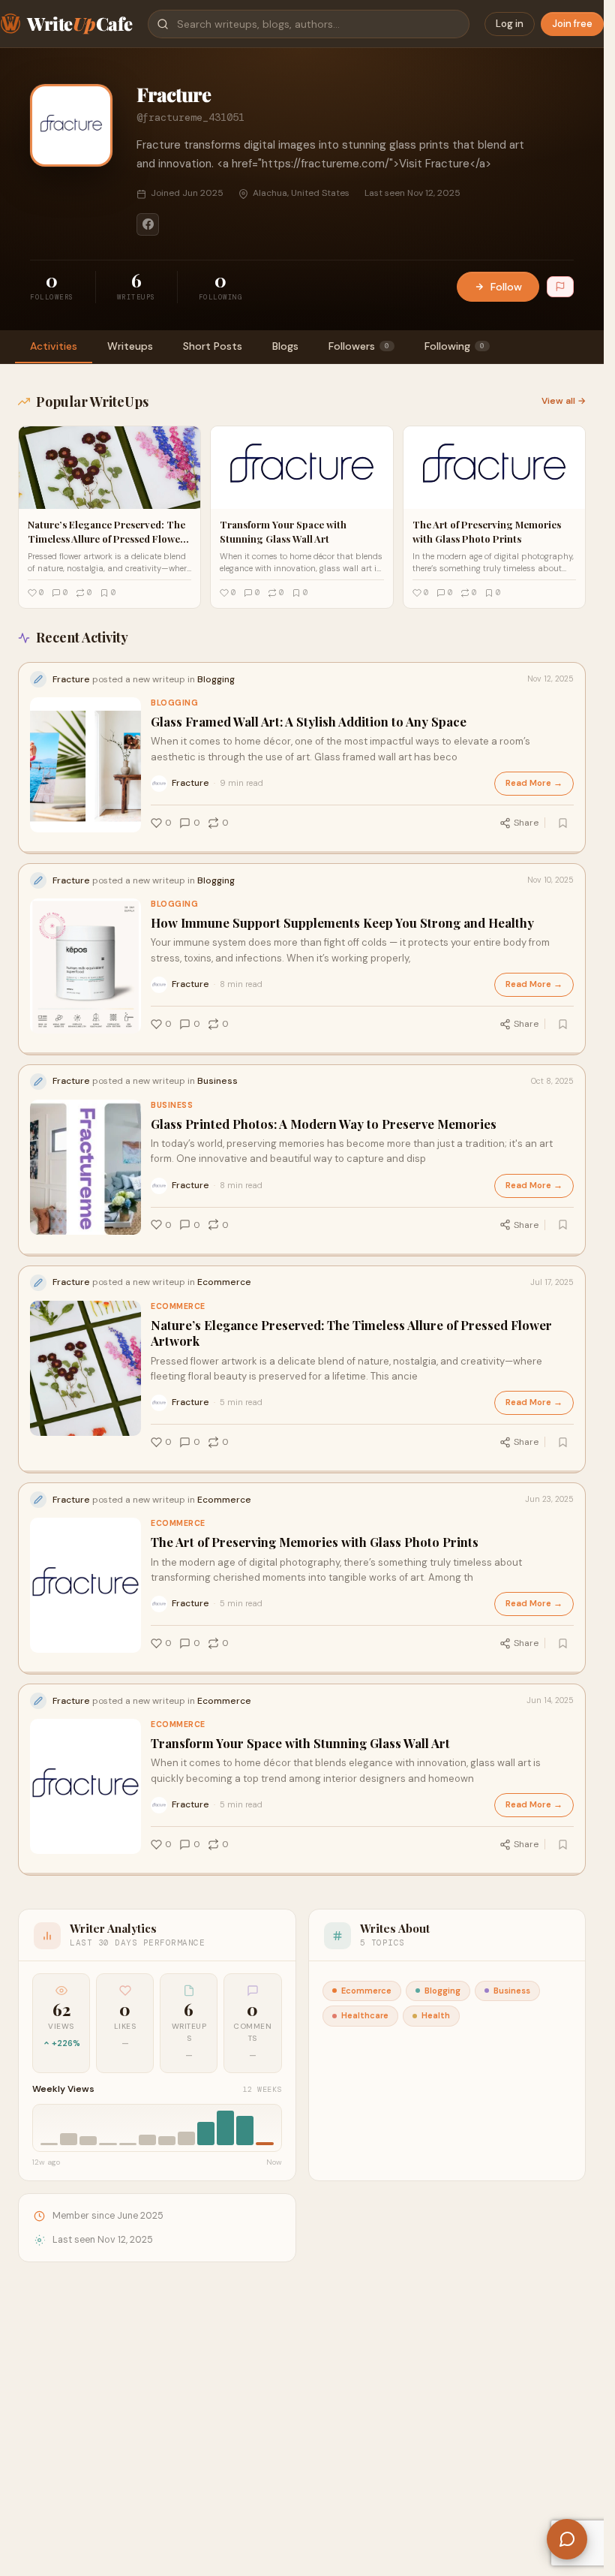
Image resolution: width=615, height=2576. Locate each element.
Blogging (174, 703)
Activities (54, 346)
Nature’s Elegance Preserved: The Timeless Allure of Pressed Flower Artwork (351, 1333)
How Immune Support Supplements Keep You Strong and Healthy (342, 923)
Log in (510, 24)
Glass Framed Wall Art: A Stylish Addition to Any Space (309, 722)
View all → (564, 401)
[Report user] (560, 287)
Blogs (285, 346)
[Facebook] (148, 224)
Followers (359, 346)
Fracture (190, 783)
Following (454, 346)
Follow (506, 287)
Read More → (534, 783)
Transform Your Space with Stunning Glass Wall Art (300, 1743)
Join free (572, 24)
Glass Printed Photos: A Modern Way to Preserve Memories (324, 1124)
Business (172, 1105)
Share (526, 823)
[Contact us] (567, 2539)
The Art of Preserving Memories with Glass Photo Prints (315, 1542)
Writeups (130, 346)
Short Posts (213, 346)
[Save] (562, 823)
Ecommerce (178, 1306)
